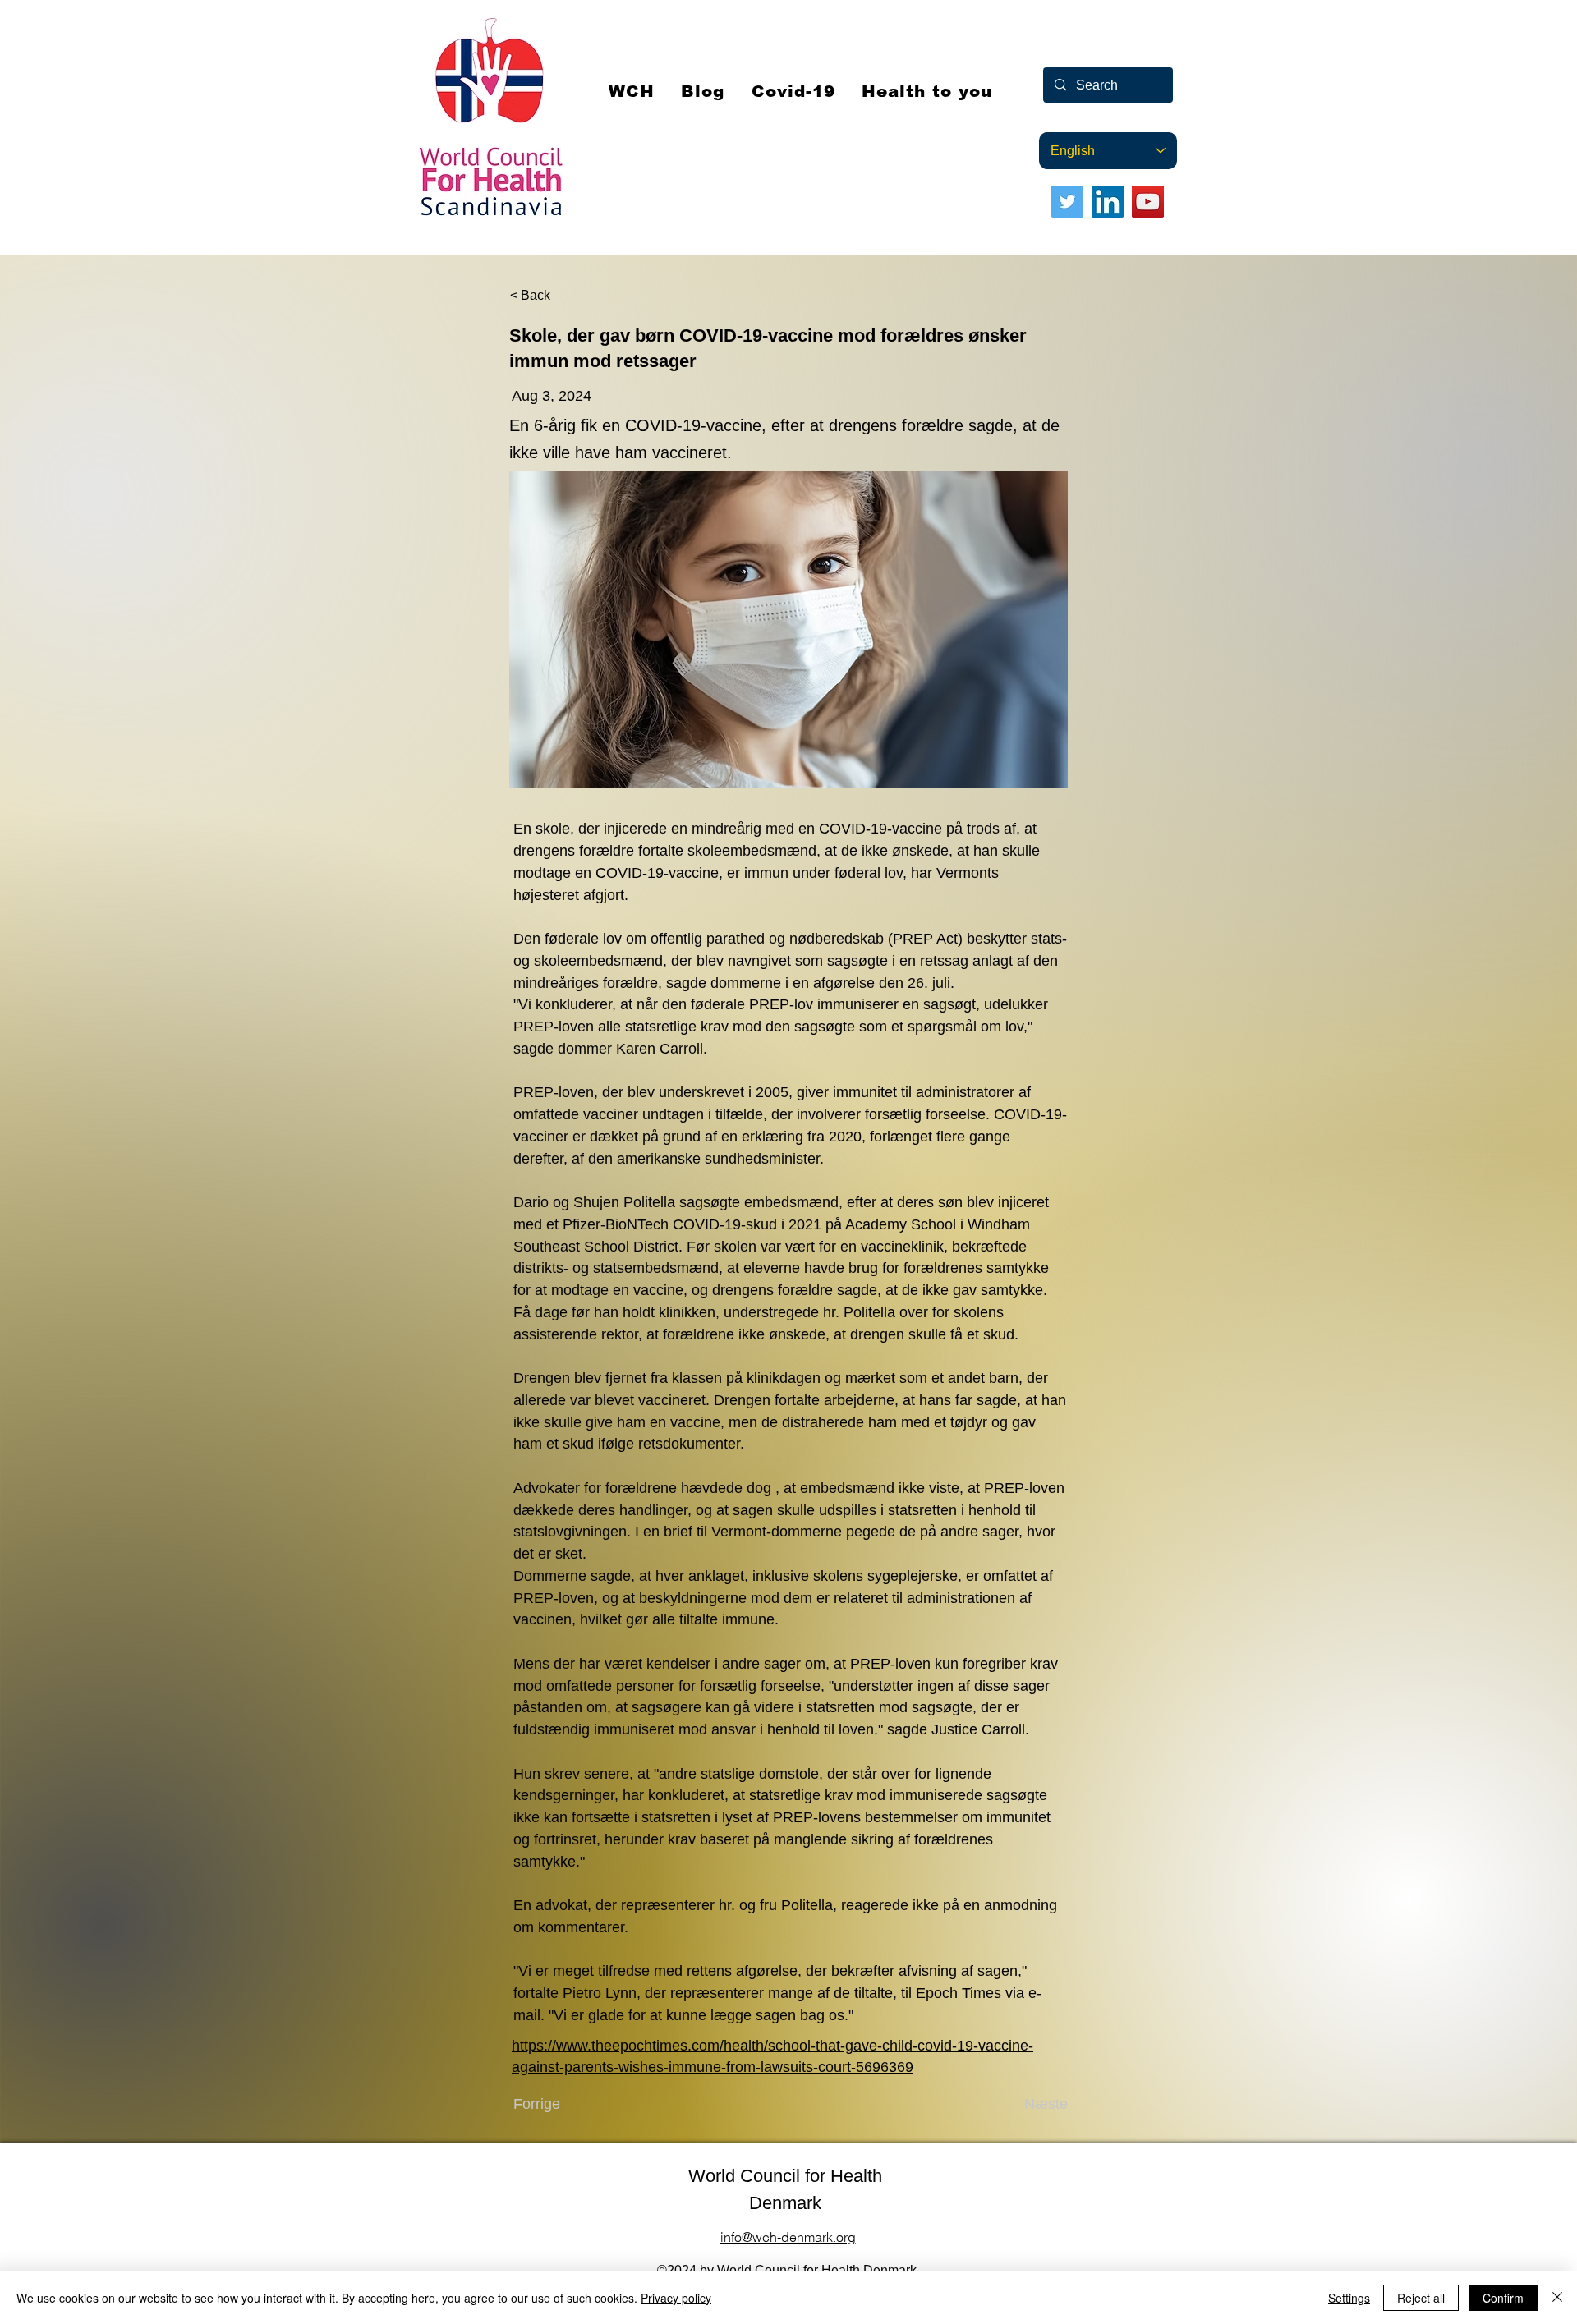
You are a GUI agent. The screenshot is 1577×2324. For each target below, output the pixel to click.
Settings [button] (1349, 2298)
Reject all (1421, 2298)
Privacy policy (676, 2298)
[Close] (1557, 2298)
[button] (793, 91)
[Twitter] (1067, 202)
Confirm (1503, 2298)
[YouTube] (1148, 202)
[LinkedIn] (1108, 202)
